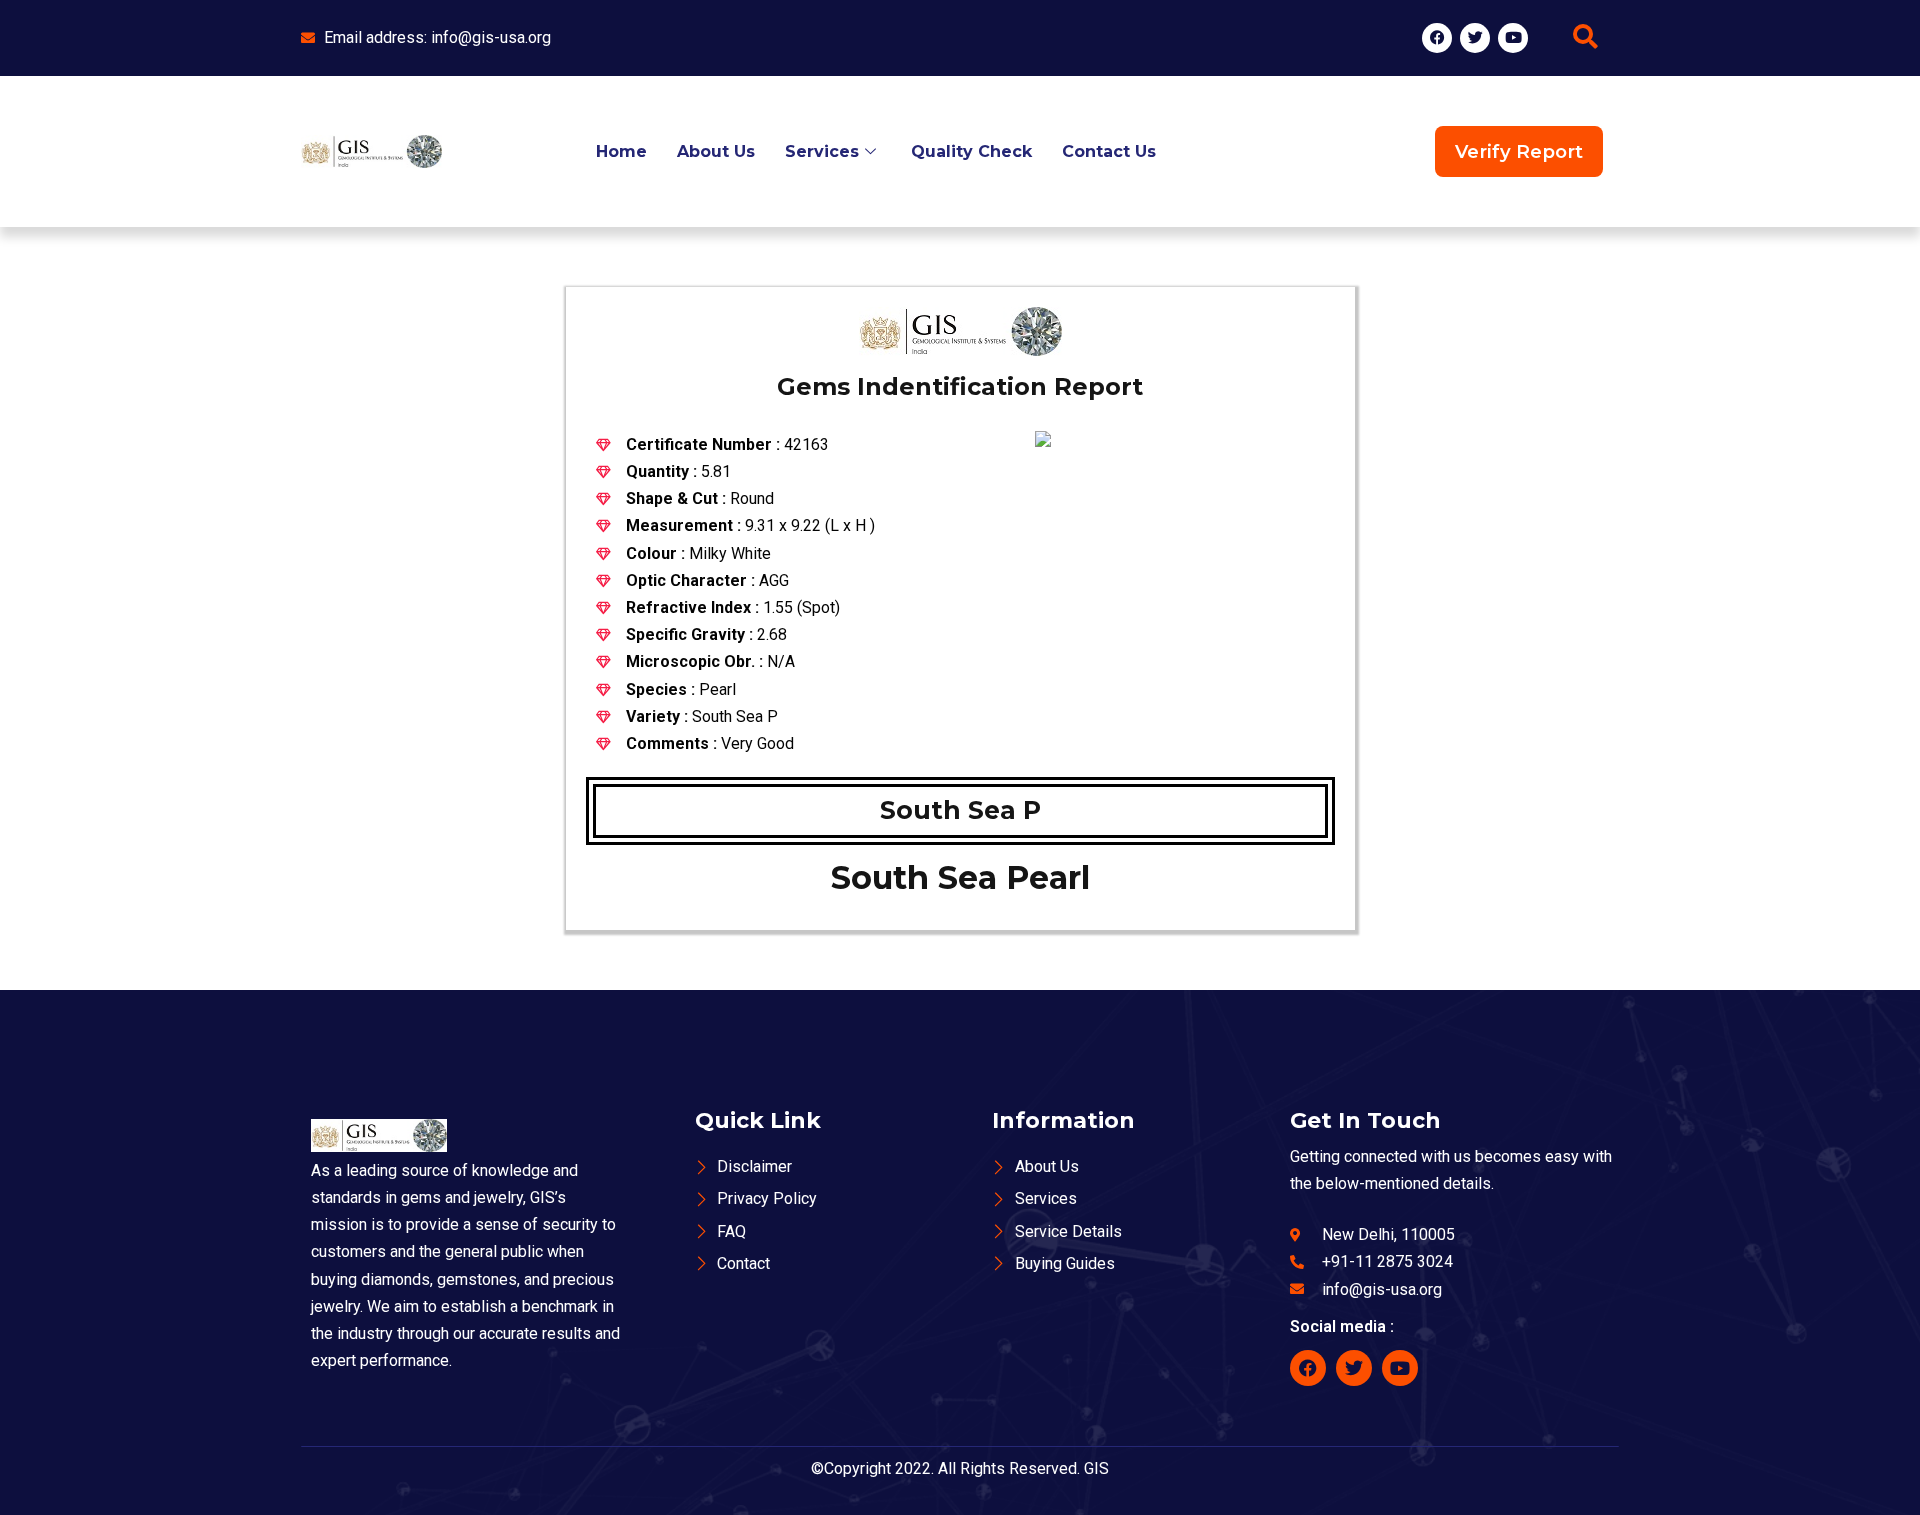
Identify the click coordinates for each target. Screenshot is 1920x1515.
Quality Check (971, 151)
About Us (716, 151)
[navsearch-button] (1585, 38)
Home (621, 151)
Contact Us (1109, 151)
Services (822, 151)
